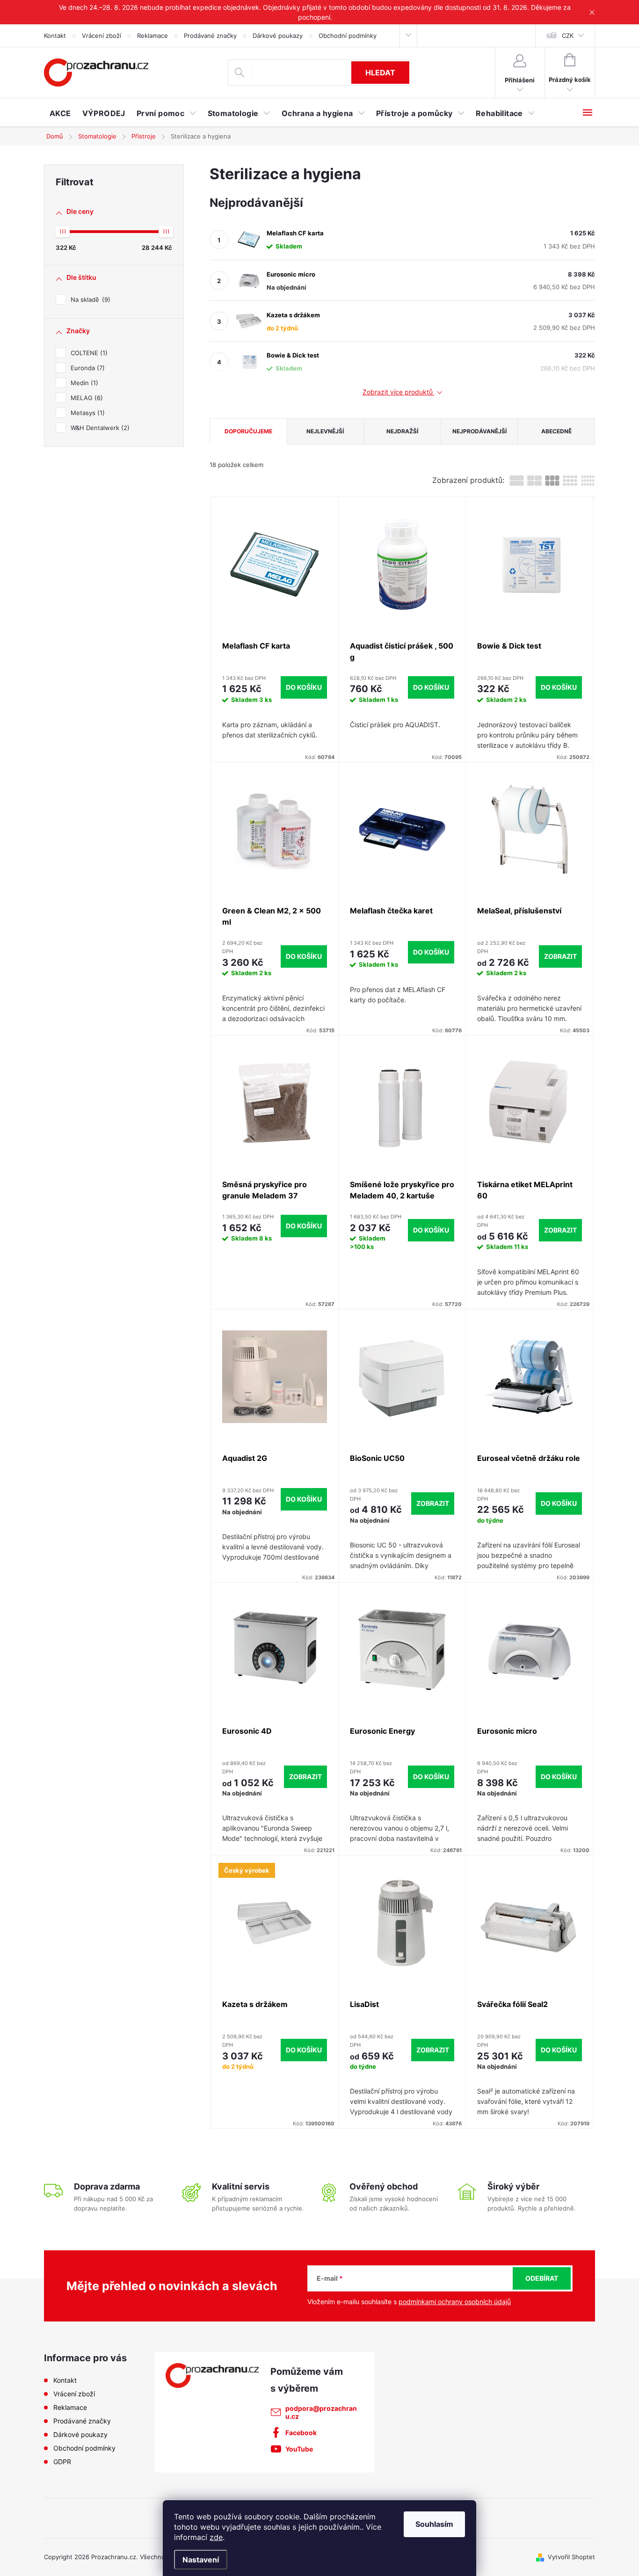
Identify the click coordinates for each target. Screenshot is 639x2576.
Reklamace (152, 36)
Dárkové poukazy (278, 36)
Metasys (87, 413)
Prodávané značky (210, 36)
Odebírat (542, 2278)
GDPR (62, 2462)
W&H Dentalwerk (99, 428)
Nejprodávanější (479, 431)
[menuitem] (60, 113)
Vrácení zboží (102, 36)
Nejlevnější (325, 431)
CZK (568, 36)
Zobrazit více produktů (399, 392)
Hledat (380, 73)
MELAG (86, 398)
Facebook (301, 2433)
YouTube (299, 2449)
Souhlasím (434, 2524)
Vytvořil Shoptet (571, 2557)
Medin (83, 383)
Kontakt (55, 36)
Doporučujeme (248, 431)
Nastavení (201, 2560)
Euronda (87, 368)
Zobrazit (560, 956)
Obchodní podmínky (348, 36)
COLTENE (88, 353)
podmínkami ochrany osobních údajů (455, 2302)
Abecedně (556, 431)
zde (216, 2537)
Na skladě (89, 299)
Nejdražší (402, 431)
